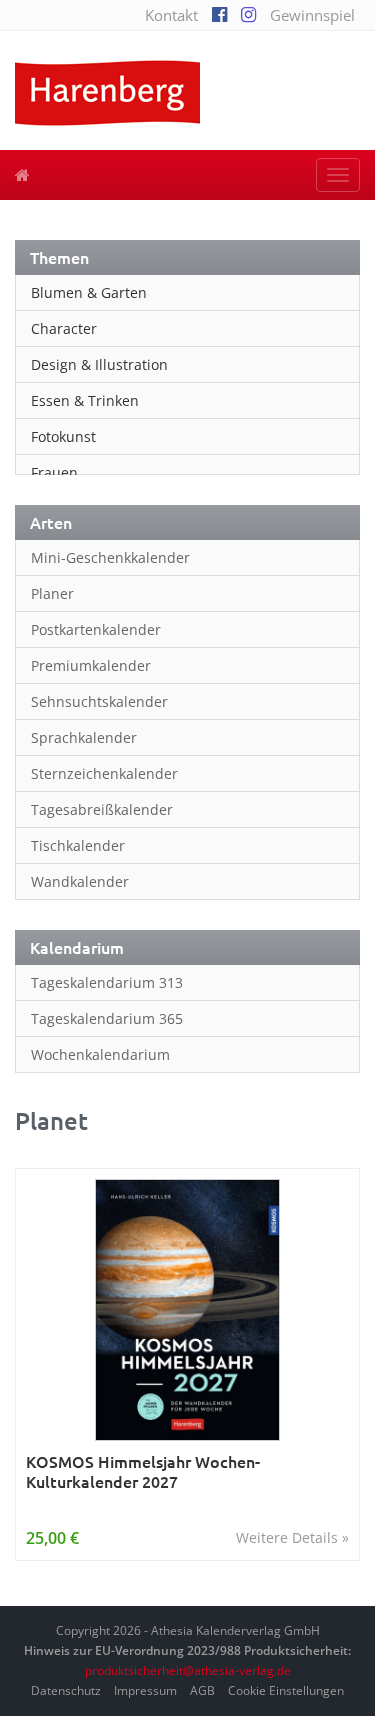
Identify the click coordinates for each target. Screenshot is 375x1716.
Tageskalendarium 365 (107, 1018)
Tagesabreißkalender (102, 809)
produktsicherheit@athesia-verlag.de (188, 1670)
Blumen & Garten (89, 292)
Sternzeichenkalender (104, 773)
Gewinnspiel (312, 15)
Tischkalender (78, 845)
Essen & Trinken (85, 400)
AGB (202, 1690)
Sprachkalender (84, 737)
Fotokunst (63, 436)
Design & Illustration (99, 364)
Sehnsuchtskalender (99, 701)
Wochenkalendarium (100, 1054)
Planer (52, 593)
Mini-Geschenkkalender (110, 557)
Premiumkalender (91, 665)
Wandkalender (80, 881)
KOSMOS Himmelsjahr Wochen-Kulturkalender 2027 (143, 1471)
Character (64, 328)
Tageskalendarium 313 (107, 982)
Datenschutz (66, 1690)
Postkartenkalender (96, 629)
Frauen (54, 472)
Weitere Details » (292, 1537)
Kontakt (171, 15)
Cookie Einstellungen (286, 1690)
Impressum (145, 1690)
